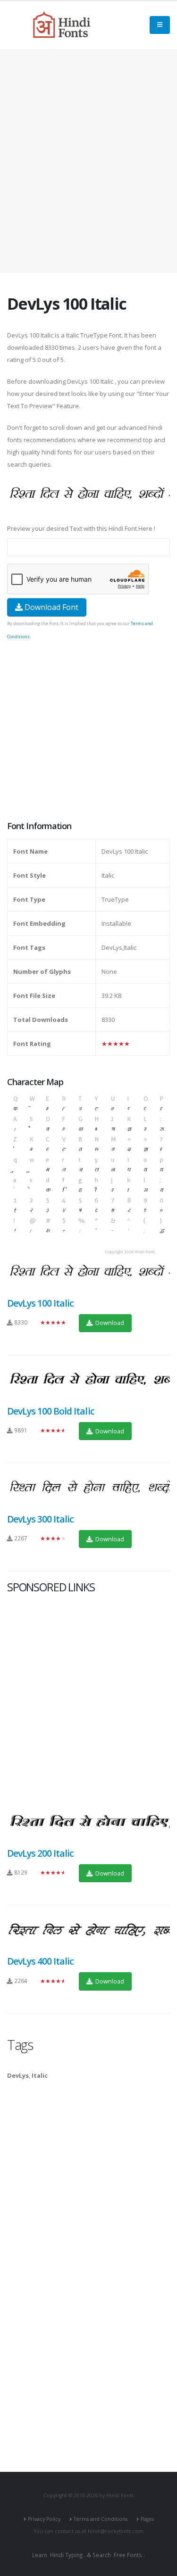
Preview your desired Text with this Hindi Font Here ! (81, 528)
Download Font (51, 607)
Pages (147, 2519)
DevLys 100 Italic (40, 1303)
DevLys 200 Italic (40, 1853)
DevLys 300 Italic (40, 1519)
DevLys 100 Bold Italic (51, 1411)
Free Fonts (128, 2555)
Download (109, 1323)
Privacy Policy (44, 2519)
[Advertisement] (88, 161)
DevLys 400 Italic (40, 1961)
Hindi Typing (66, 2555)
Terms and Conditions (101, 2519)
